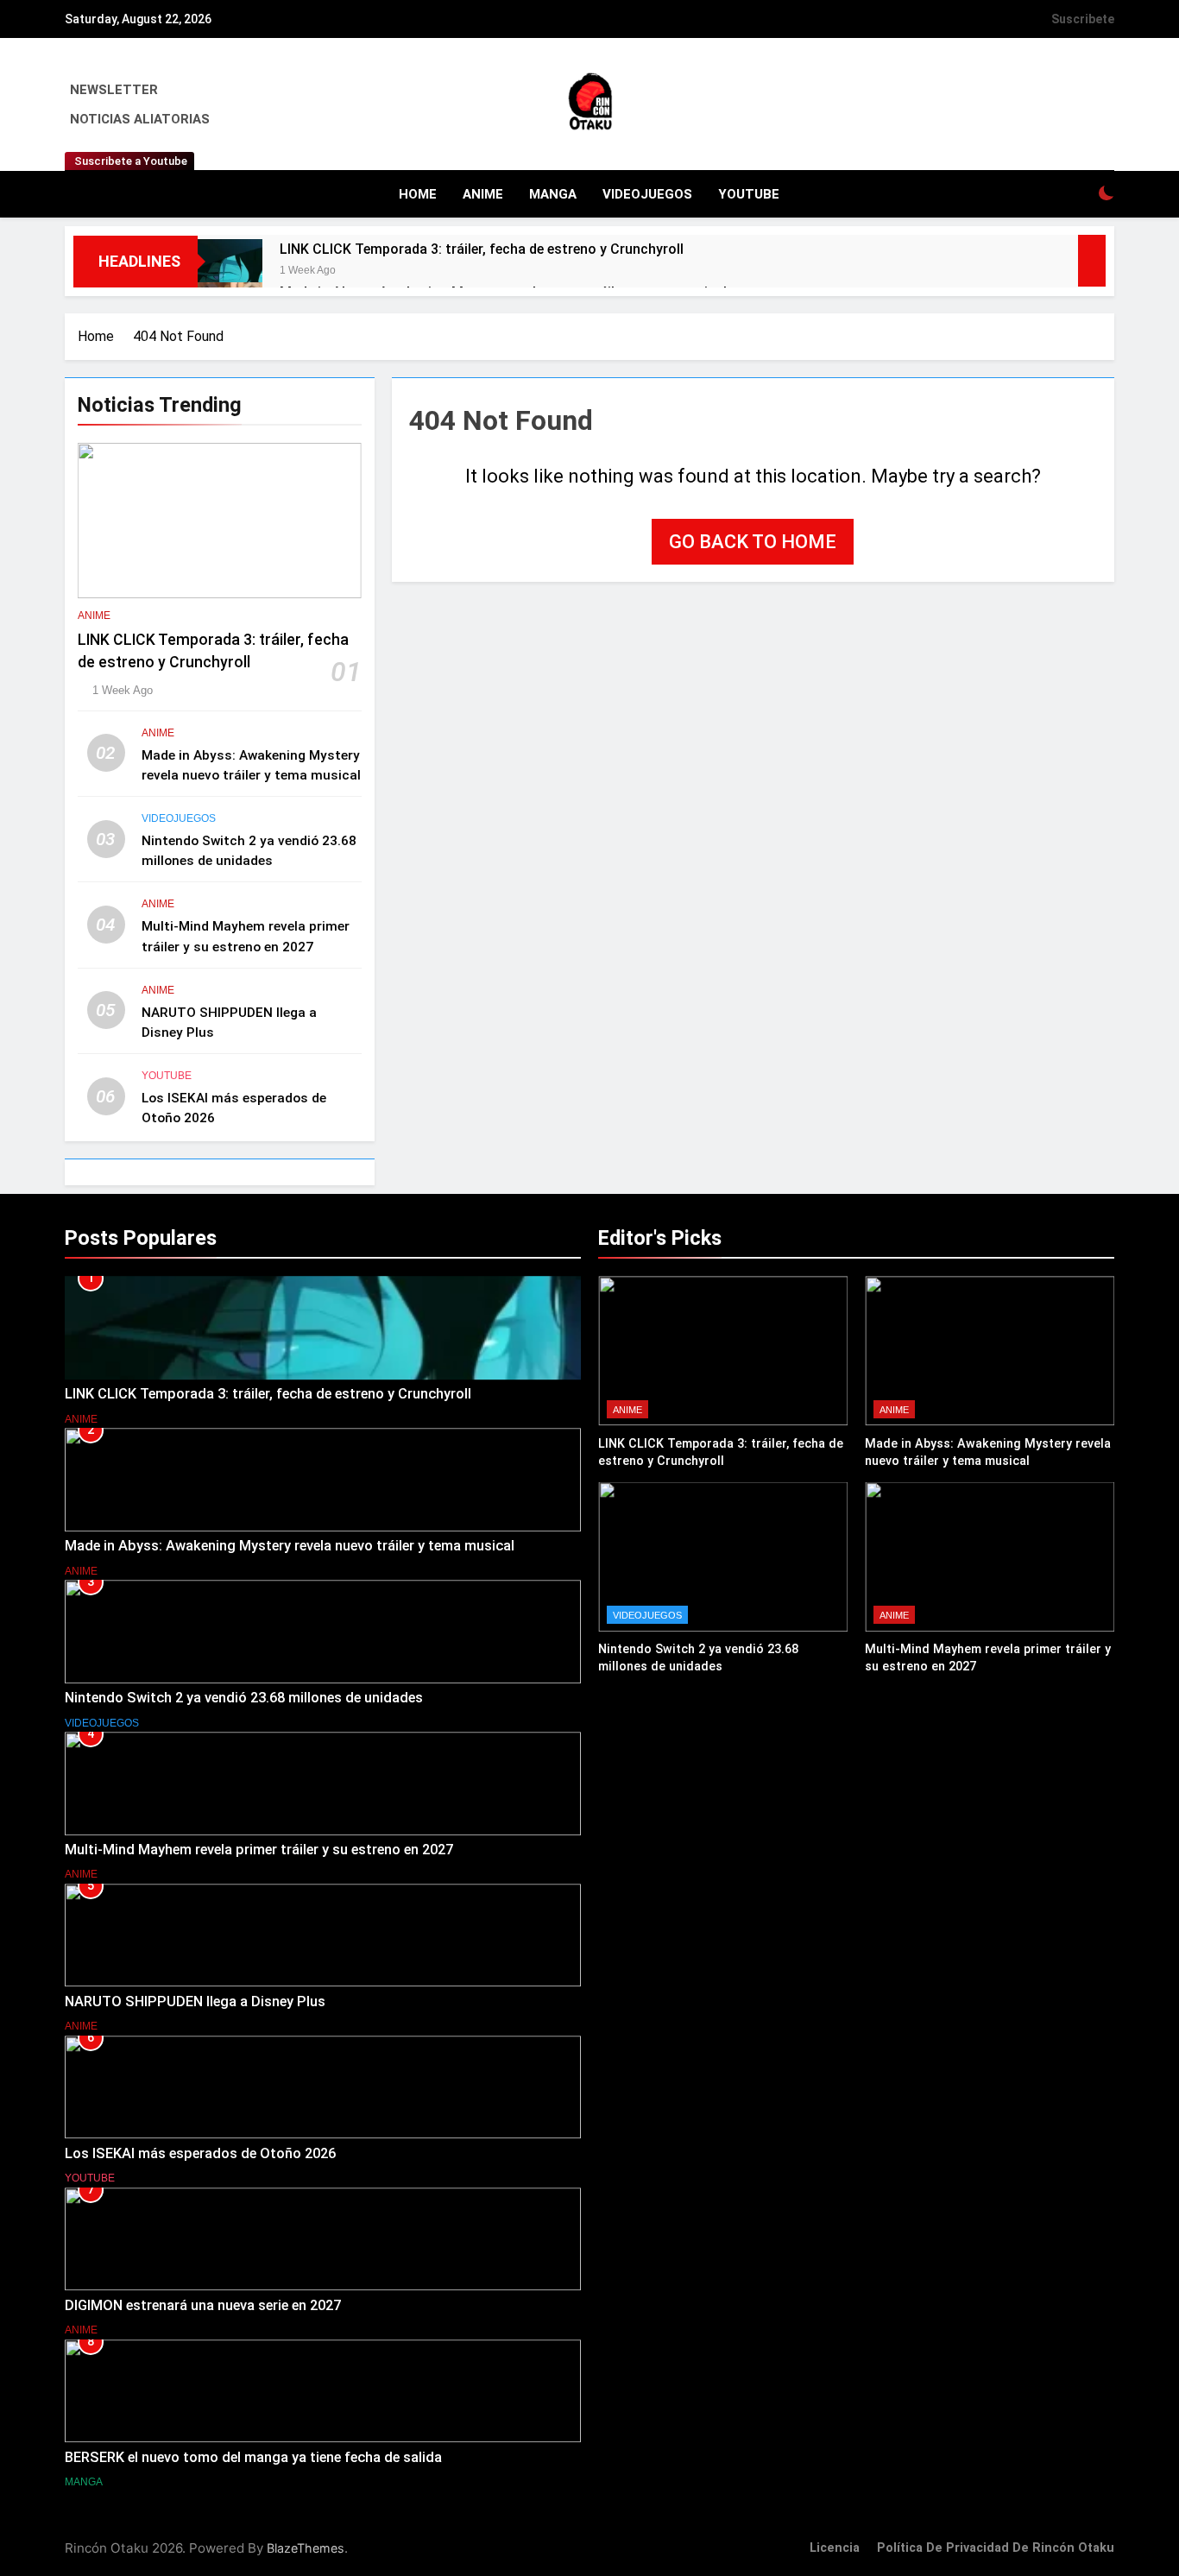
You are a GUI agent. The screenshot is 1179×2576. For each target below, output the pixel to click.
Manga (553, 194)
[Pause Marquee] (1092, 261)
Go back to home (753, 542)
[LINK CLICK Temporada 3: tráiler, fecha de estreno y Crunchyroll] (230, 271)
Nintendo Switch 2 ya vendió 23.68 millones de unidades (244, 1698)
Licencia (835, 2548)
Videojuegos (647, 194)
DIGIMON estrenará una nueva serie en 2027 (203, 2305)
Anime (483, 194)
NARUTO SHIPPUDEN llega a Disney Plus (195, 2001)
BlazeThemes (306, 2548)
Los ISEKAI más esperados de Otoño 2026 (200, 2153)
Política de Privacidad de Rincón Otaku (996, 2548)
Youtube (749, 194)
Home (418, 194)
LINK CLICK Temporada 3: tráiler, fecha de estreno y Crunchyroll (482, 249)
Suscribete (1083, 19)
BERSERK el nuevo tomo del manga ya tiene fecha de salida (253, 2457)
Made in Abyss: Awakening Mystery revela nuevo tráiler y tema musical (290, 1546)
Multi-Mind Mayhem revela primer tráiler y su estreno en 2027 (259, 1850)
